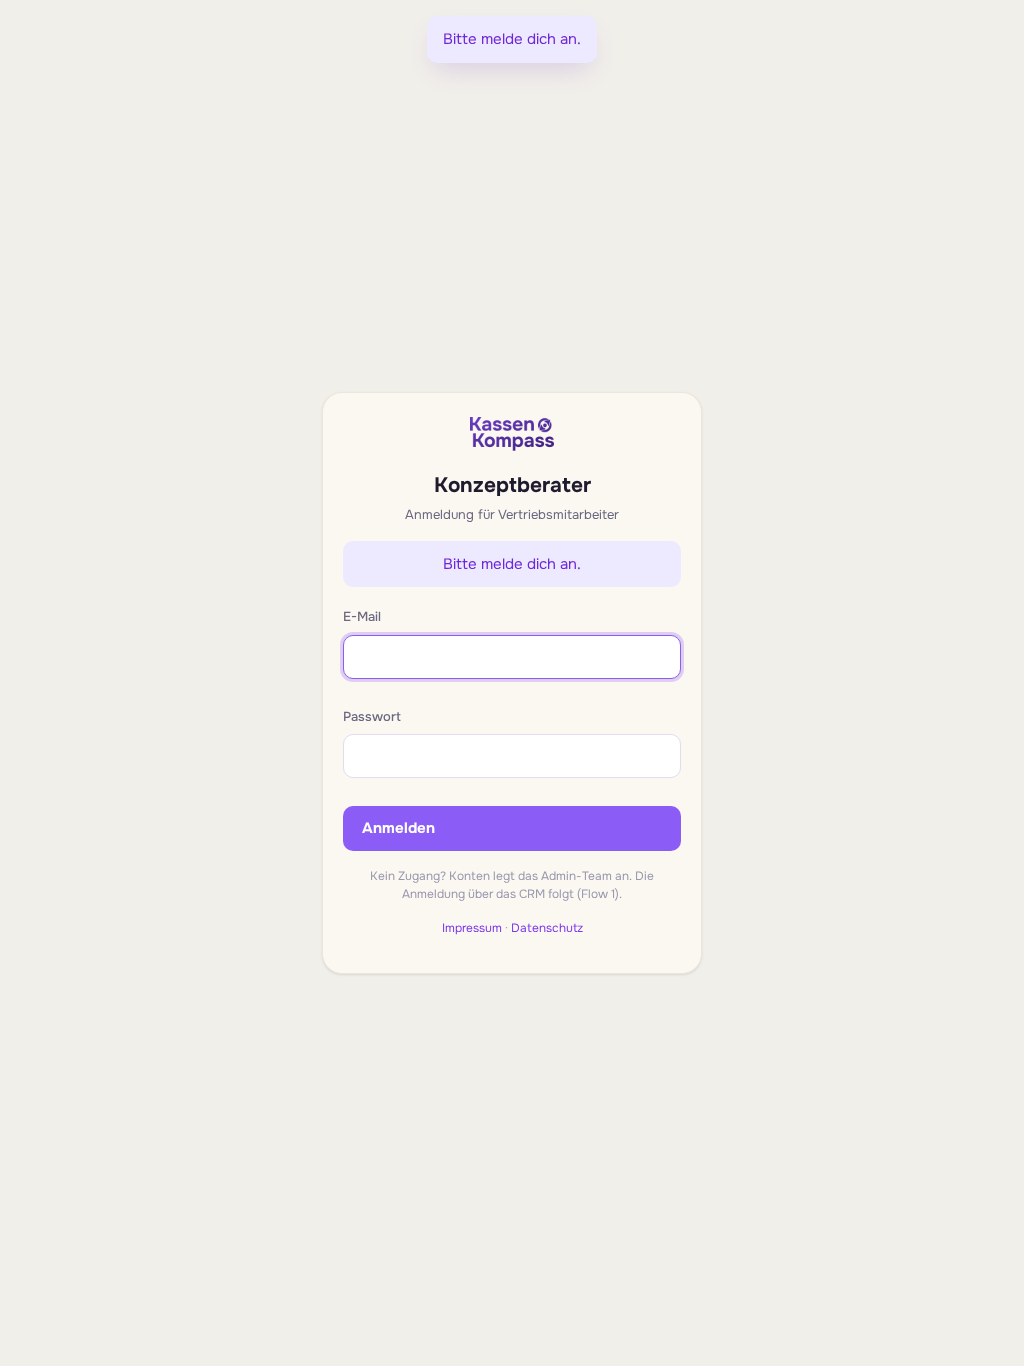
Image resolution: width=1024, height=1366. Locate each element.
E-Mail (362, 616)
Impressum (472, 928)
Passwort (372, 716)
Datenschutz (547, 928)
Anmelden (398, 828)
